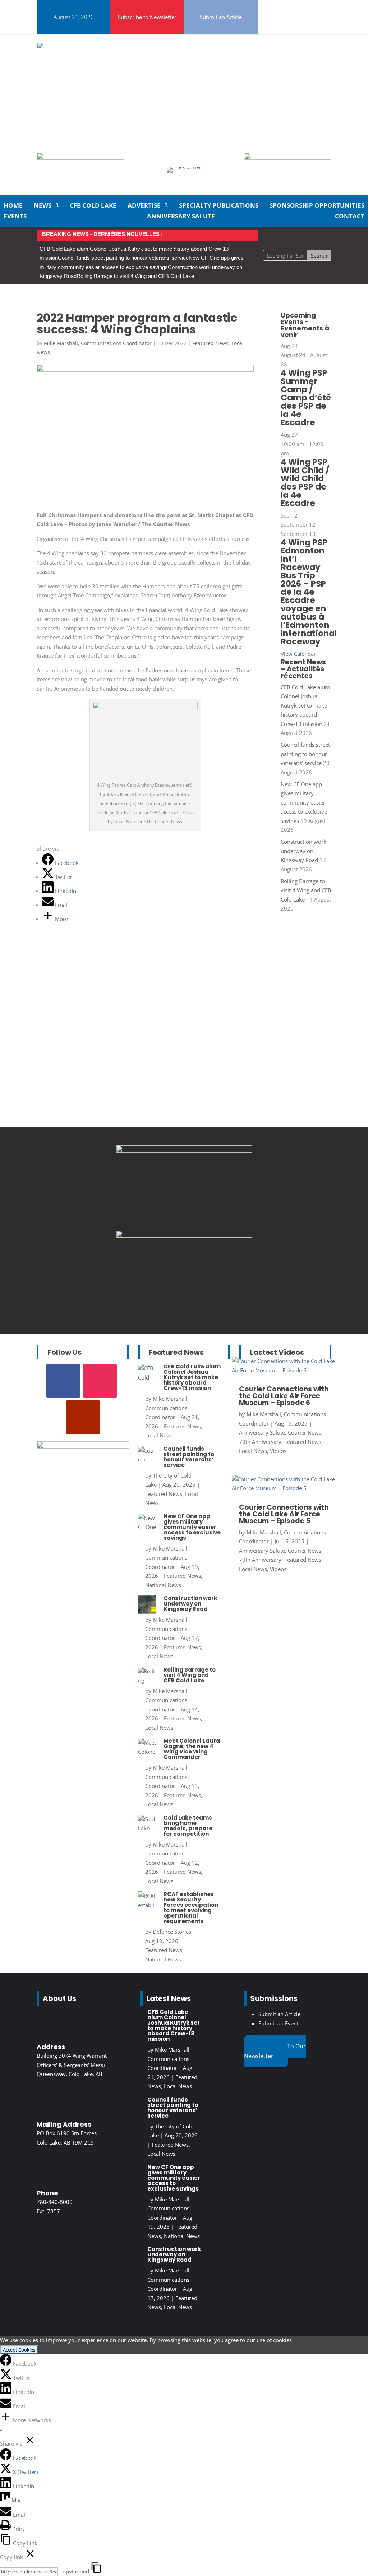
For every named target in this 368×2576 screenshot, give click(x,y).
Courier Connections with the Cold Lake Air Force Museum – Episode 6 (284, 1396)
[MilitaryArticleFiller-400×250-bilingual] (184, 1236)
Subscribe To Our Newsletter (275, 2051)
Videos (278, 1451)
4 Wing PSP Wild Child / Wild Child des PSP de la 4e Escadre (305, 483)
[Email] (6, 2406)
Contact (350, 217)
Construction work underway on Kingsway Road (303, 851)
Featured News (210, 343)
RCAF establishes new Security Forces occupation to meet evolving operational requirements (191, 1908)
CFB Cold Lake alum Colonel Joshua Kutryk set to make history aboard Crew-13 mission (305, 705)
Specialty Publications (219, 206)
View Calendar (298, 654)
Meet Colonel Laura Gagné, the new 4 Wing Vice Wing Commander (192, 1749)
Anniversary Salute (181, 217)
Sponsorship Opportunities (317, 206)
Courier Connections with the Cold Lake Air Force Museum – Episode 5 (284, 1514)
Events (15, 217)
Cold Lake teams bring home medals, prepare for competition (188, 1826)
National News (163, 1585)
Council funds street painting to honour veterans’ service (123, 258)
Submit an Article (221, 17)
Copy (74, 2571)
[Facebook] (6, 2363)
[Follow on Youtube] (287, 24)
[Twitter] (6, 2378)
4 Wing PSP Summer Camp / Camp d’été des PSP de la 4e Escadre (306, 398)
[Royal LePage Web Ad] (184, 47)
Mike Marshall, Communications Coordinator (98, 343)
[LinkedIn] (6, 2392)
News (43, 206)
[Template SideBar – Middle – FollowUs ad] (184, 1150)
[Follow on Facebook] (267, 7)
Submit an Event (279, 2023)
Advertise (144, 206)
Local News (159, 1435)
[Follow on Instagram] (284, 7)
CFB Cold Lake (93, 206)
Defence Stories (172, 1932)
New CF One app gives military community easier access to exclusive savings (304, 802)
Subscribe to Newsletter (147, 17)
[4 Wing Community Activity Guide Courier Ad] (80, 158)
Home (13, 206)
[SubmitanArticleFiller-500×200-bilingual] (288, 158)
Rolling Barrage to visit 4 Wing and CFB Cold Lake (135, 276)
